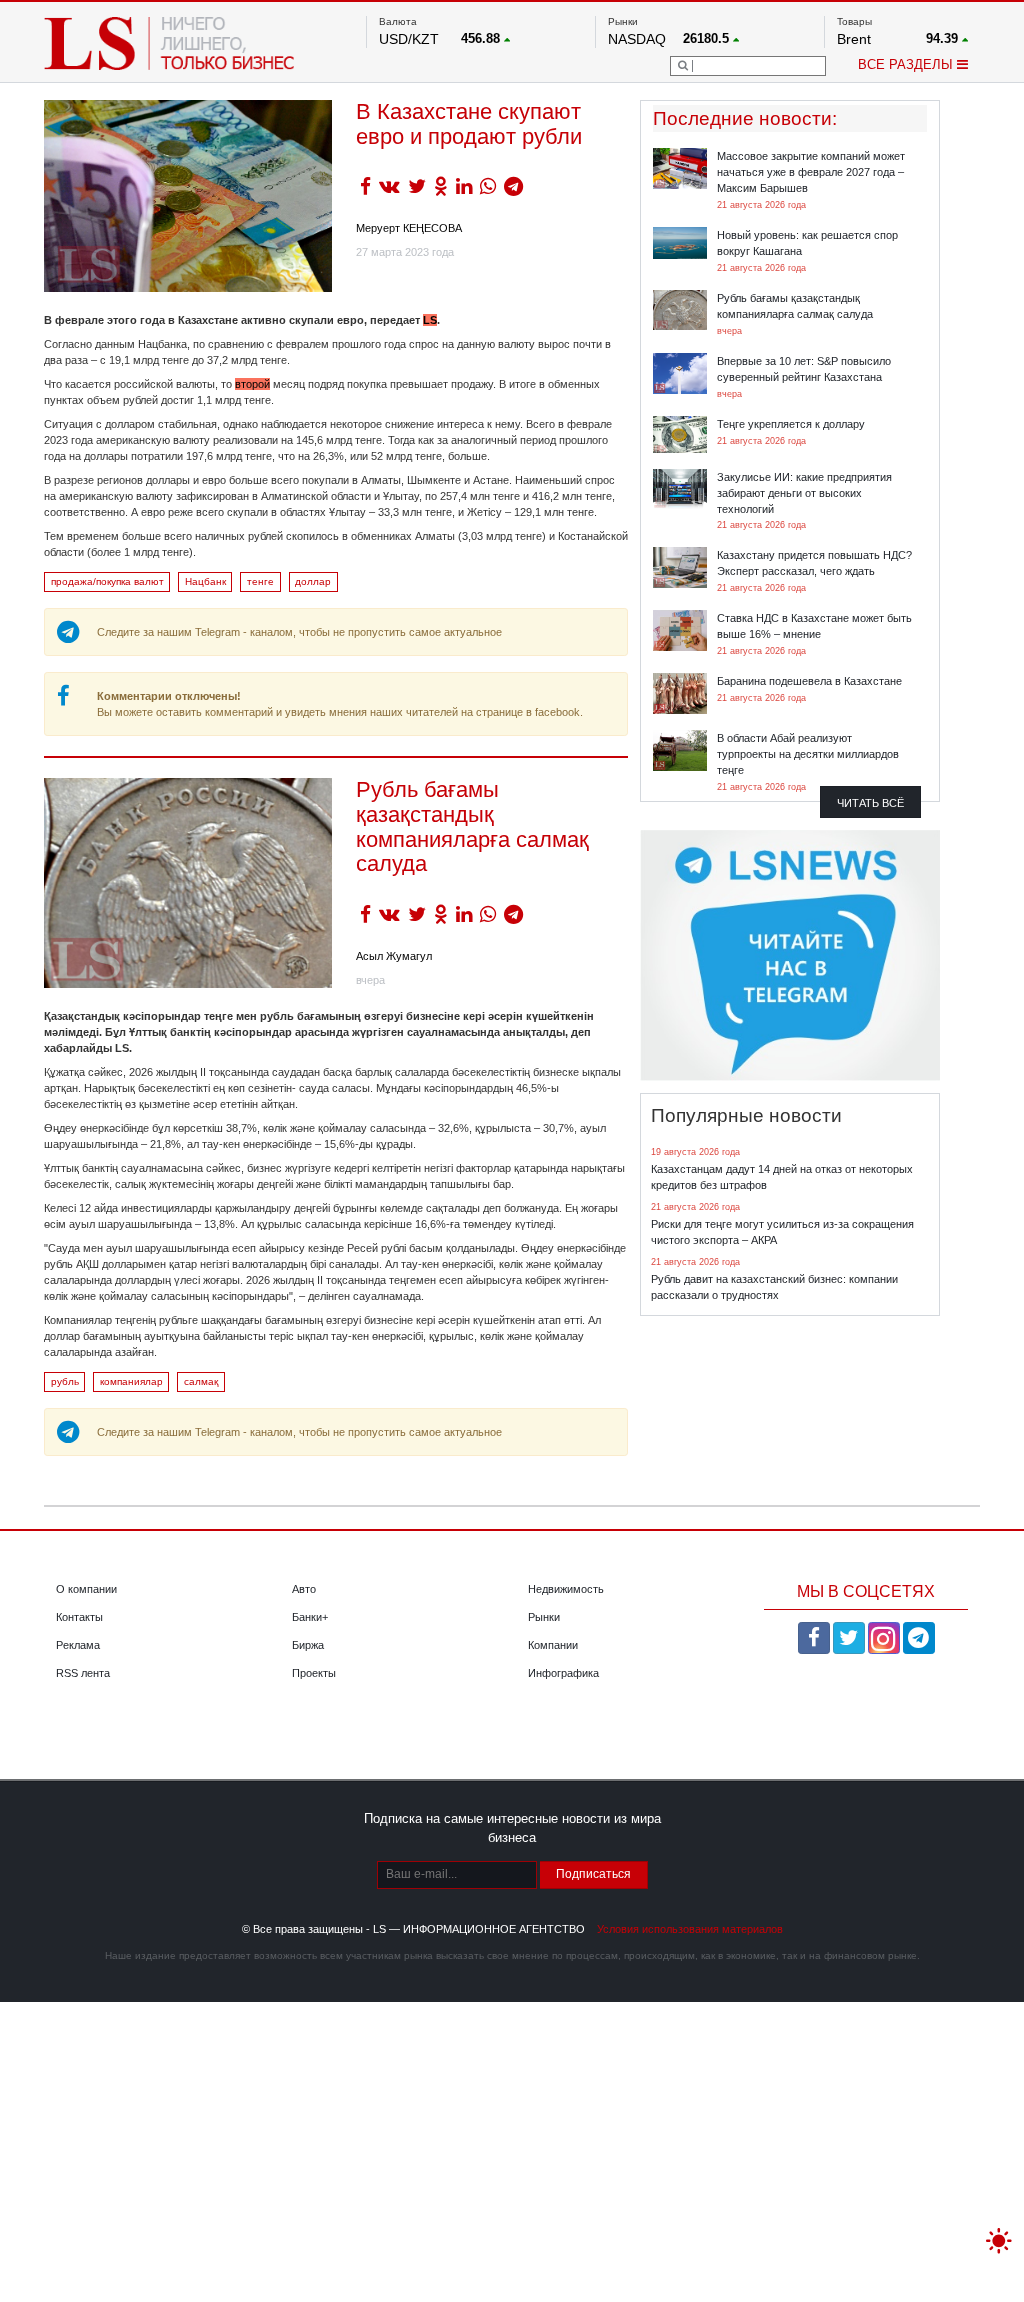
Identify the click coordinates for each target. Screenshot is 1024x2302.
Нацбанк (205, 581)
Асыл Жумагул (394, 956)
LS (430, 320)
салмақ (201, 1381)
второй (252, 384)
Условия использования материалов (690, 1929)
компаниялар (131, 1381)
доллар (313, 581)
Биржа (308, 1645)
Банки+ (310, 1617)
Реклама (78, 1645)
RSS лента (83, 1673)
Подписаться (593, 1874)
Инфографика (563, 1673)
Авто (304, 1589)
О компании (86, 1589)
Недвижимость (566, 1589)
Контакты (79, 1617)
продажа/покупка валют (107, 581)
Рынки (544, 1617)
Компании (553, 1645)
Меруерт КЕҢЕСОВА (409, 228)
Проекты (314, 1673)
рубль (65, 1381)
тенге (260, 581)
